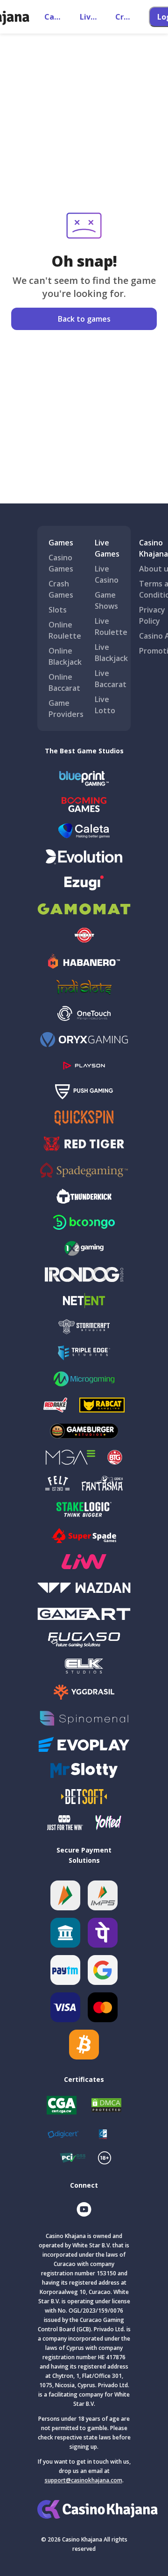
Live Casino (107, 574)
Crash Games (61, 589)
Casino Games (61, 563)
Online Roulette (65, 630)
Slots (58, 610)
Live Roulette (111, 627)
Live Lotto (105, 705)
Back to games (84, 319)
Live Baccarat (111, 679)
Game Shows (106, 600)
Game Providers (66, 709)
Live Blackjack (111, 653)
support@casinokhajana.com (84, 2480)
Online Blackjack (65, 656)
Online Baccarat (64, 682)
